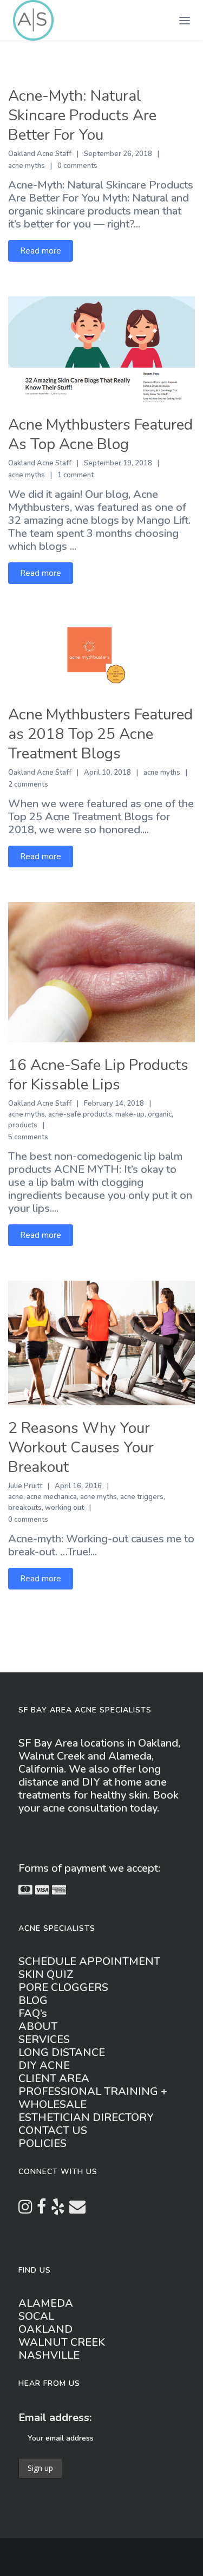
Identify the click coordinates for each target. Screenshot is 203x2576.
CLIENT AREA (54, 2078)
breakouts (25, 1508)
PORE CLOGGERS (63, 1987)
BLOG (33, 2000)
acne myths (27, 166)
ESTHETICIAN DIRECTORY (86, 2117)
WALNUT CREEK (62, 2342)
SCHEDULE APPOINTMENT (89, 1961)
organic (160, 1114)
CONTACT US (53, 2130)
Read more (41, 251)
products (23, 1125)
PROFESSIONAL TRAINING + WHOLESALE (93, 2098)
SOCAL (36, 2316)
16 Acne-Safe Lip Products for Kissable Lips (98, 1075)
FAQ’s (33, 2013)
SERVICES (44, 2039)
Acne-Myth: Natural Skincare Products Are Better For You (82, 115)
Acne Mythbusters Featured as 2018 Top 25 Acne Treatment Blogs (100, 734)
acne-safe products (80, 1114)
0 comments (77, 166)
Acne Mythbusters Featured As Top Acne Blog (100, 434)
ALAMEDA (46, 2303)
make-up (130, 1114)
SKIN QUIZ (46, 1974)
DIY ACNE (44, 2065)
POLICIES (42, 2143)
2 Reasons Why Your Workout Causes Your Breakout (81, 1448)
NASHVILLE (49, 2355)
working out (64, 1508)
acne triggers (142, 1497)
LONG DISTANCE (62, 2052)
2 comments (28, 784)
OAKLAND (45, 2329)
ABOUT (38, 2026)
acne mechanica (52, 1497)
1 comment (76, 475)
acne (16, 1497)
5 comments (28, 1137)
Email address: (55, 2418)
